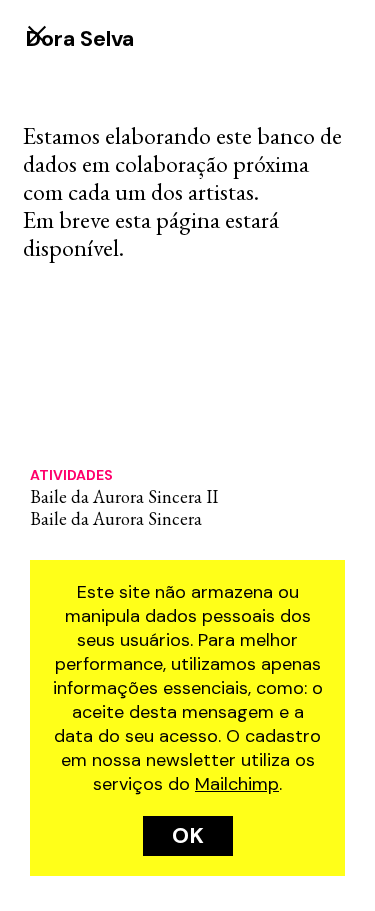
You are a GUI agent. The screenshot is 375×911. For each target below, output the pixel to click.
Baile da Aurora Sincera (116, 518)
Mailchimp (237, 784)
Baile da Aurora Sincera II (124, 496)
